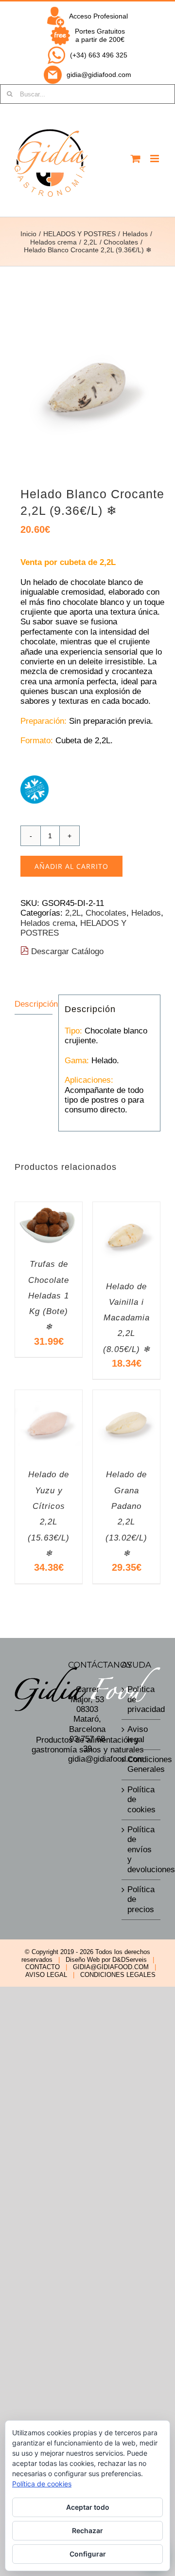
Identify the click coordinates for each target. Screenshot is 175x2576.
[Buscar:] (87, 94)
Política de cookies (141, 1800)
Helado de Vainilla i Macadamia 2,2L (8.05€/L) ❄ (127, 1318)
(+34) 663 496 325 (99, 55)
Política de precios (141, 1899)
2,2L (73, 913)
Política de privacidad (141, 1699)
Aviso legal (138, 1734)
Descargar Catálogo (66, 951)
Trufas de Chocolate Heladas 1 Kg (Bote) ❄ (49, 1296)
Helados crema (48, 923)
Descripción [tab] (34, 1004)
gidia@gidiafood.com (99, 75)
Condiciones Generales (141, 1764)
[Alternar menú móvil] (155, 159)
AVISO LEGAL (46, 1975)
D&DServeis (130, 1960)
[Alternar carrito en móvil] (136, 159)
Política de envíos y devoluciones (141, 1850)
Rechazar (87, 2530)
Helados (146, 913)
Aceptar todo (88, 2507)
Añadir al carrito (71, 866)
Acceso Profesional (98, 16)
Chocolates (106, 913)
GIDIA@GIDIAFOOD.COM (111, 1967)
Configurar (88, 2554)
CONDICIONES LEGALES (118, 1975)
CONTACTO (43, 1967)
